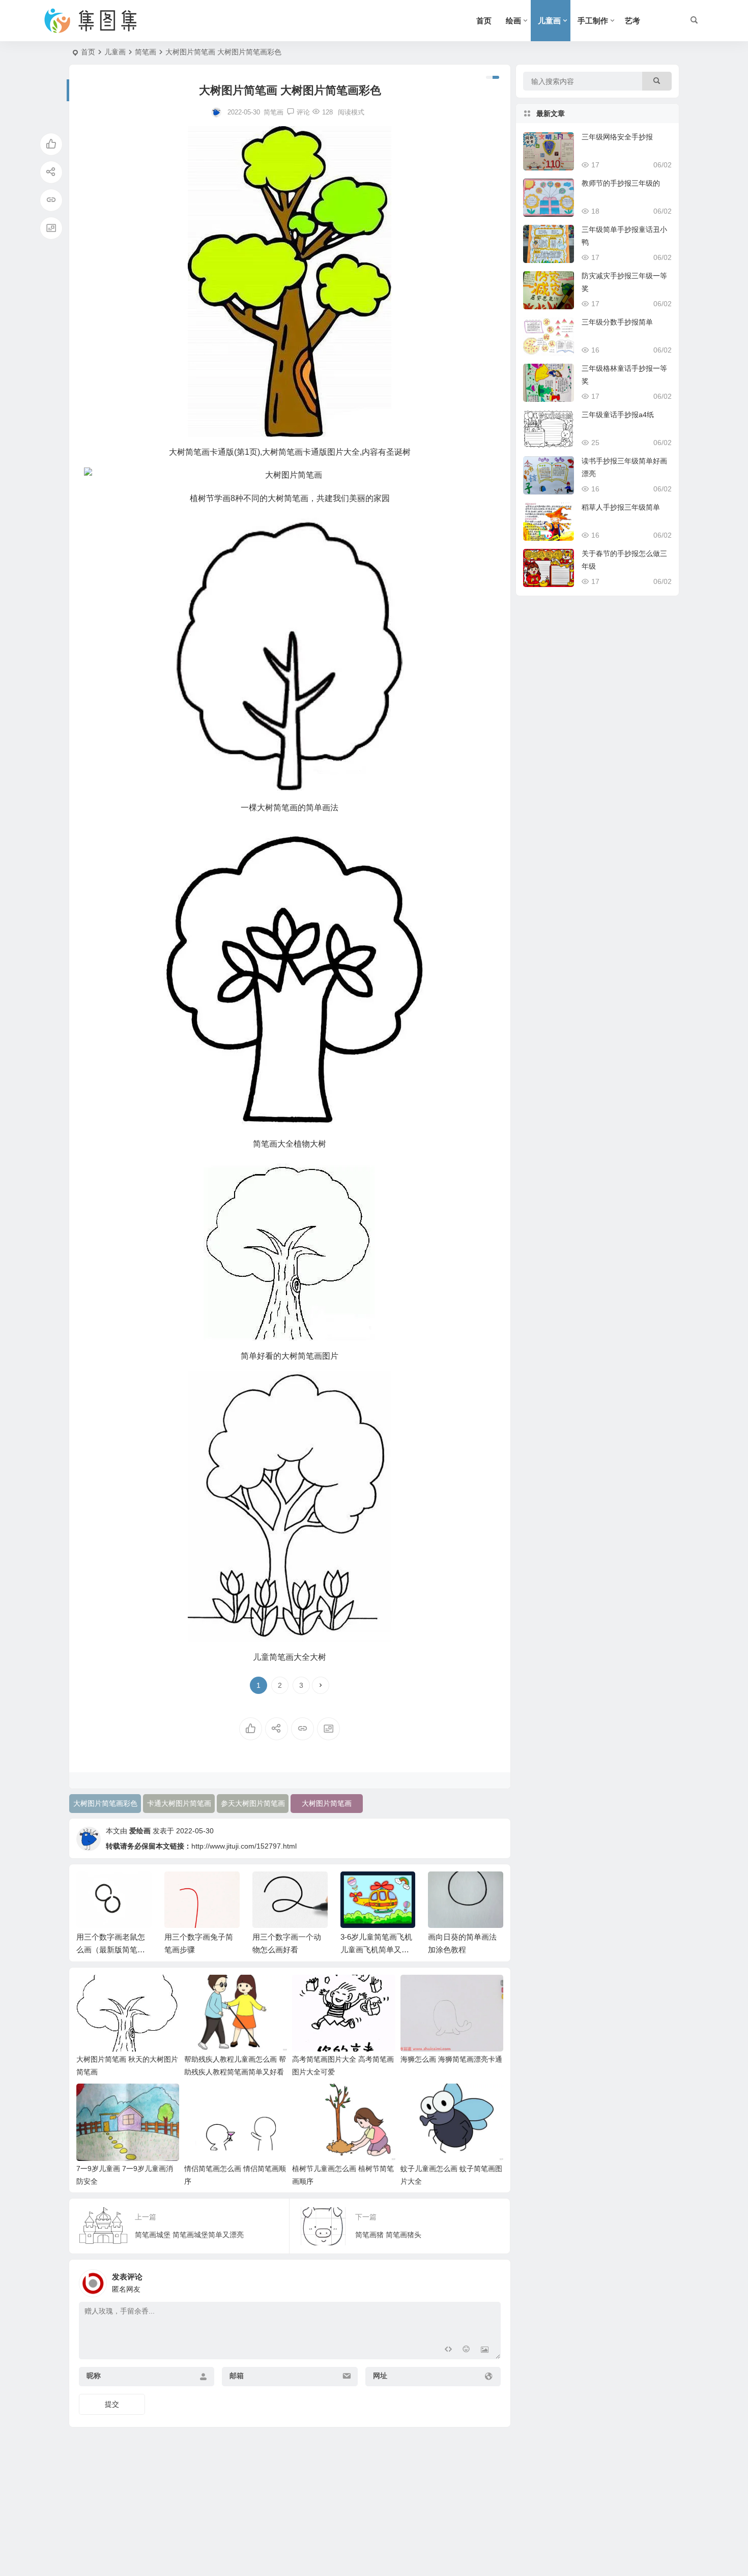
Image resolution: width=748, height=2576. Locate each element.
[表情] (466, 2350)
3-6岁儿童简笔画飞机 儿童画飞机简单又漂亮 (288, 1950)
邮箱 (237, 2376)
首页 (484, 21)
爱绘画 (140, 1831)
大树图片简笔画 (327, 1803)
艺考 (632, 21)
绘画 (513, 21)
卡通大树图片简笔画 (179, 1803)
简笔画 (146, 52)
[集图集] (99, 21)
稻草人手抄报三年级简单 (621, 507)
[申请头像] (491, 2280)
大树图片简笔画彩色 (105, 1803)
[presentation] (444, 1888)
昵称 (94, 2376)
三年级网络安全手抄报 (617, 137)
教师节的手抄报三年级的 (621, 183)
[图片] (485, 2350)
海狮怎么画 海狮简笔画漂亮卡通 (451, 2059)
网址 (380, 2376)
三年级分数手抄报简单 (617, 322)
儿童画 (549, 21)
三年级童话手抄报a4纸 (618, 415)
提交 (112, 2404)
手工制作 (593, 21)
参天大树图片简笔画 (253, 1803)
